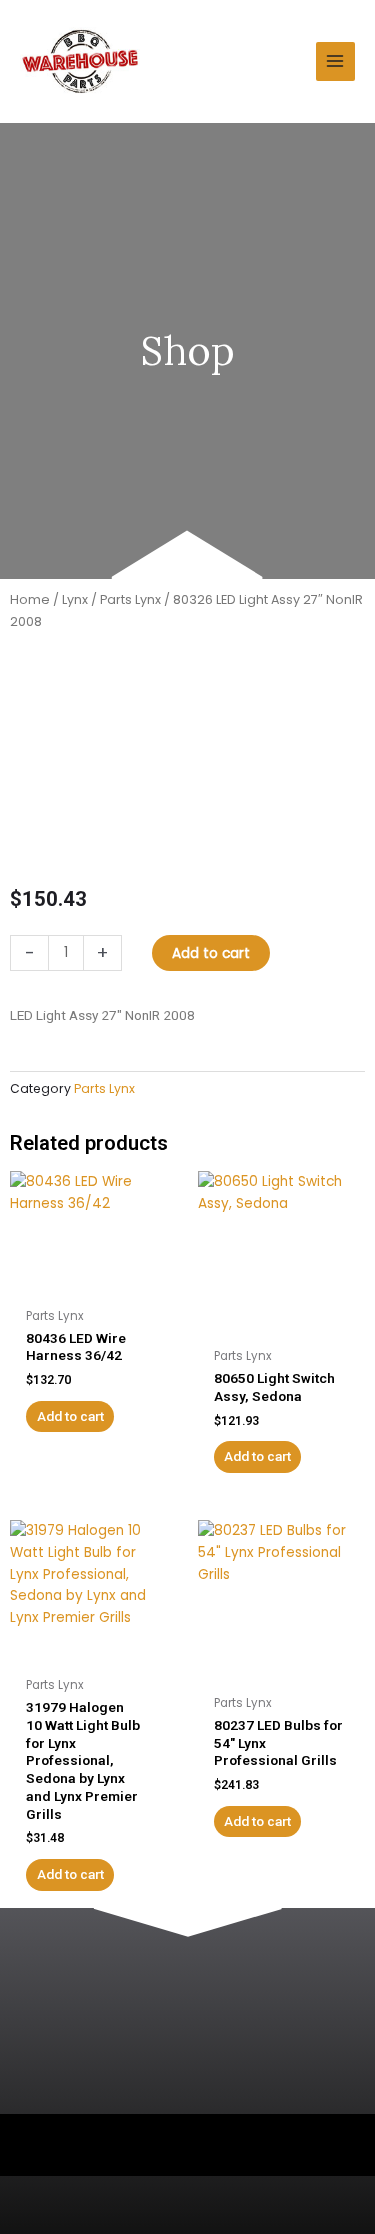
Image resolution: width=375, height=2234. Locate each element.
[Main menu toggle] (335, 61)
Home (30, 599)
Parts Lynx (130, 599)
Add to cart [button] (70, 1416)
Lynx (75, 599)
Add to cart (211, 953)
